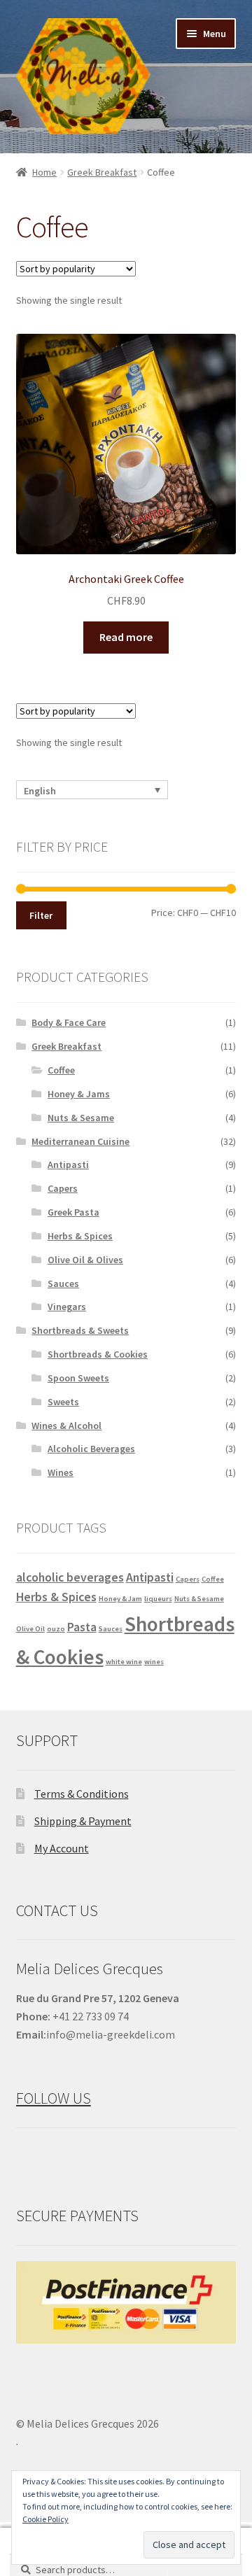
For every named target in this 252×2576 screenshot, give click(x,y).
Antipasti (68, 1164)
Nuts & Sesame (81, 1118)
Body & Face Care (69, 1022)
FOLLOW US (54, 2098)
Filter (41, 915)
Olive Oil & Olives (85, 1260)
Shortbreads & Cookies (98, 1354)
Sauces (63, 1283)
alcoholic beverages (70, 1577)
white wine (124, 1662)
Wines (61, 1472)
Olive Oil (30, 1629)
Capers (63, 1188)
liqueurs (158, 1599)
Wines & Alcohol (66, 1426)
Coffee (61, 1070)
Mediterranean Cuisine (80, 1141)
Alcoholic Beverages (91, 1449)
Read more (126, 637)
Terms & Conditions (82, 1794)
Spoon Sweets (78, 1378)
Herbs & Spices (80, 1236)
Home (44, 172)
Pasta (82, 1627)
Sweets (63, 1402)
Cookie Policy (45, 2519)
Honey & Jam (120, 1599)
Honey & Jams (79, 1094)
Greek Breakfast (102, 172)
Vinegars (67, 1307)
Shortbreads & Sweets (80, 1330)
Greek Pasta (73, 1212)
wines (154, 1662)
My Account (62, 1848)
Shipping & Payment (83, 1821)
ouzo (56, 1629)
